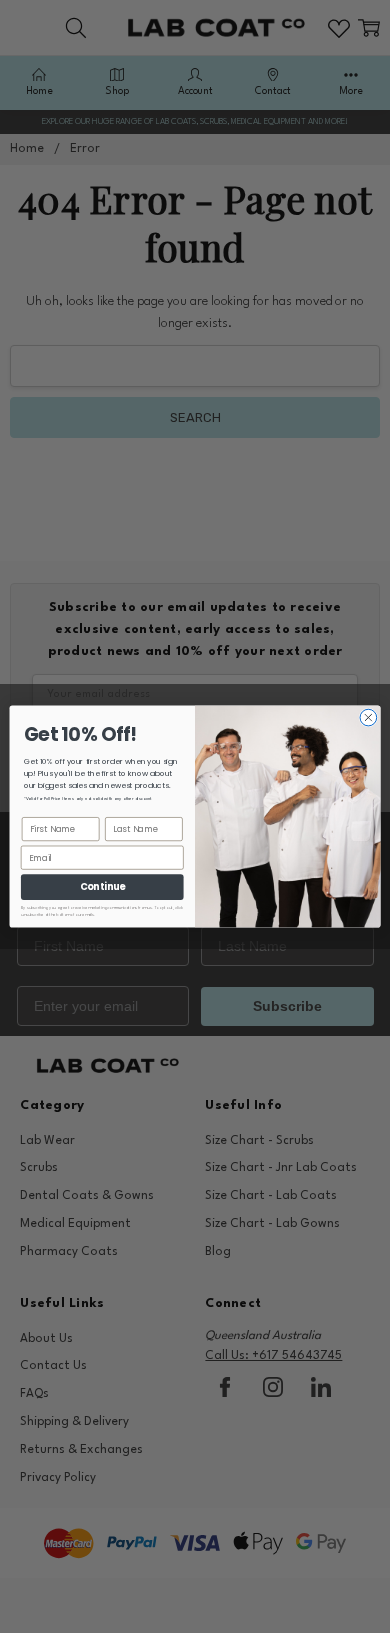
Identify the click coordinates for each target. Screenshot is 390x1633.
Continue (102, 886)
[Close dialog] (368, 717)
